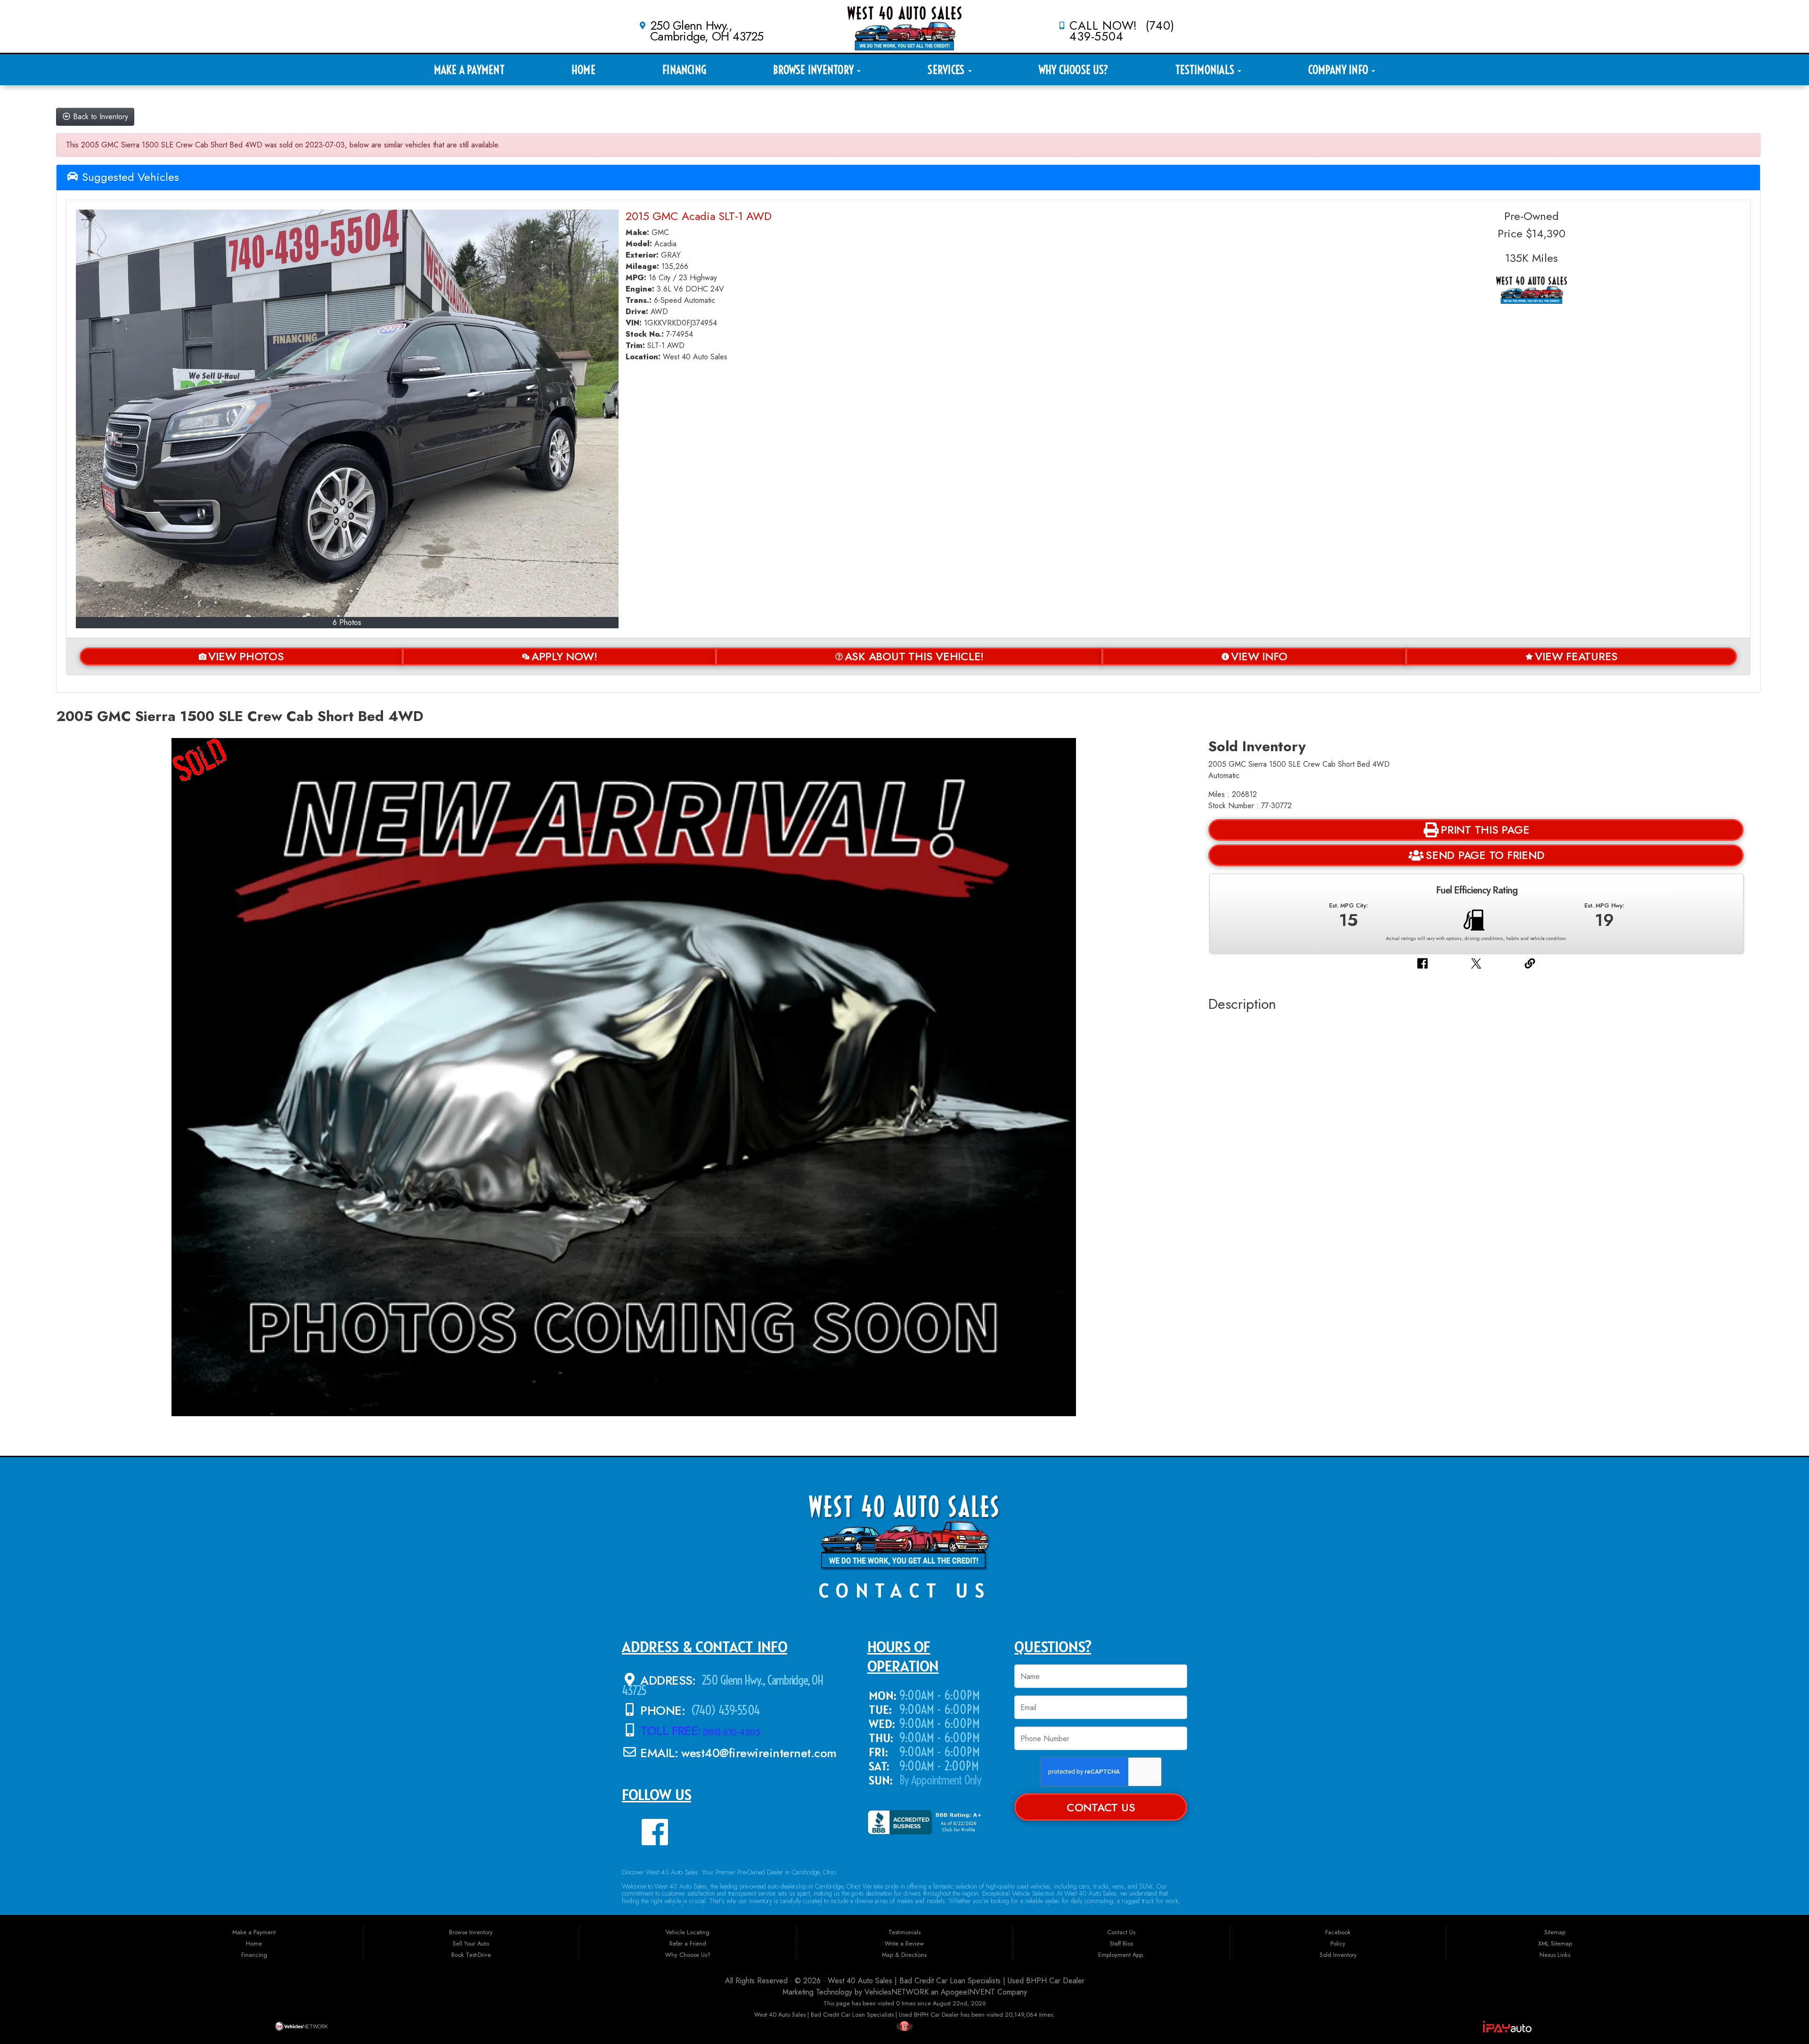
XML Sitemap (1555, 1943)
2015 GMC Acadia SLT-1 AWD (699, 216)
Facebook (1338, 1932)
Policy (1338, 1943)
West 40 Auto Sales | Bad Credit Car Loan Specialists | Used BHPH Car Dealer (956, 1981)
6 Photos (347, 622)
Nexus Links (1555, 1955)
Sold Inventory (1338, 1955)
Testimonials (1206, 70)
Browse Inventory (815, 70)
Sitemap (1555, 1932)
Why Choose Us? (1074, 70)
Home (583, 70)
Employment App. (1121, 1955)
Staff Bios (1121, 1943)
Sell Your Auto (471, 1943)
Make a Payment (469, 70)
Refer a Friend (688, 1943)
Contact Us (1101, 1808)
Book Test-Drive (471, 1955)
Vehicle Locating (688, 1932)
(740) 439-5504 (725, 1710)
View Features (1576, 657)
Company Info (1339, 70)
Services (947, 70)
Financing (684, 70)
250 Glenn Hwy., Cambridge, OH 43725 (707, 31)
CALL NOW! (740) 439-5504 (1122, 31)
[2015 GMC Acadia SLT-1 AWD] (347, 413)
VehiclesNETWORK (896, 1992)
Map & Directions (904, 1955)
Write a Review (904, 1943)
